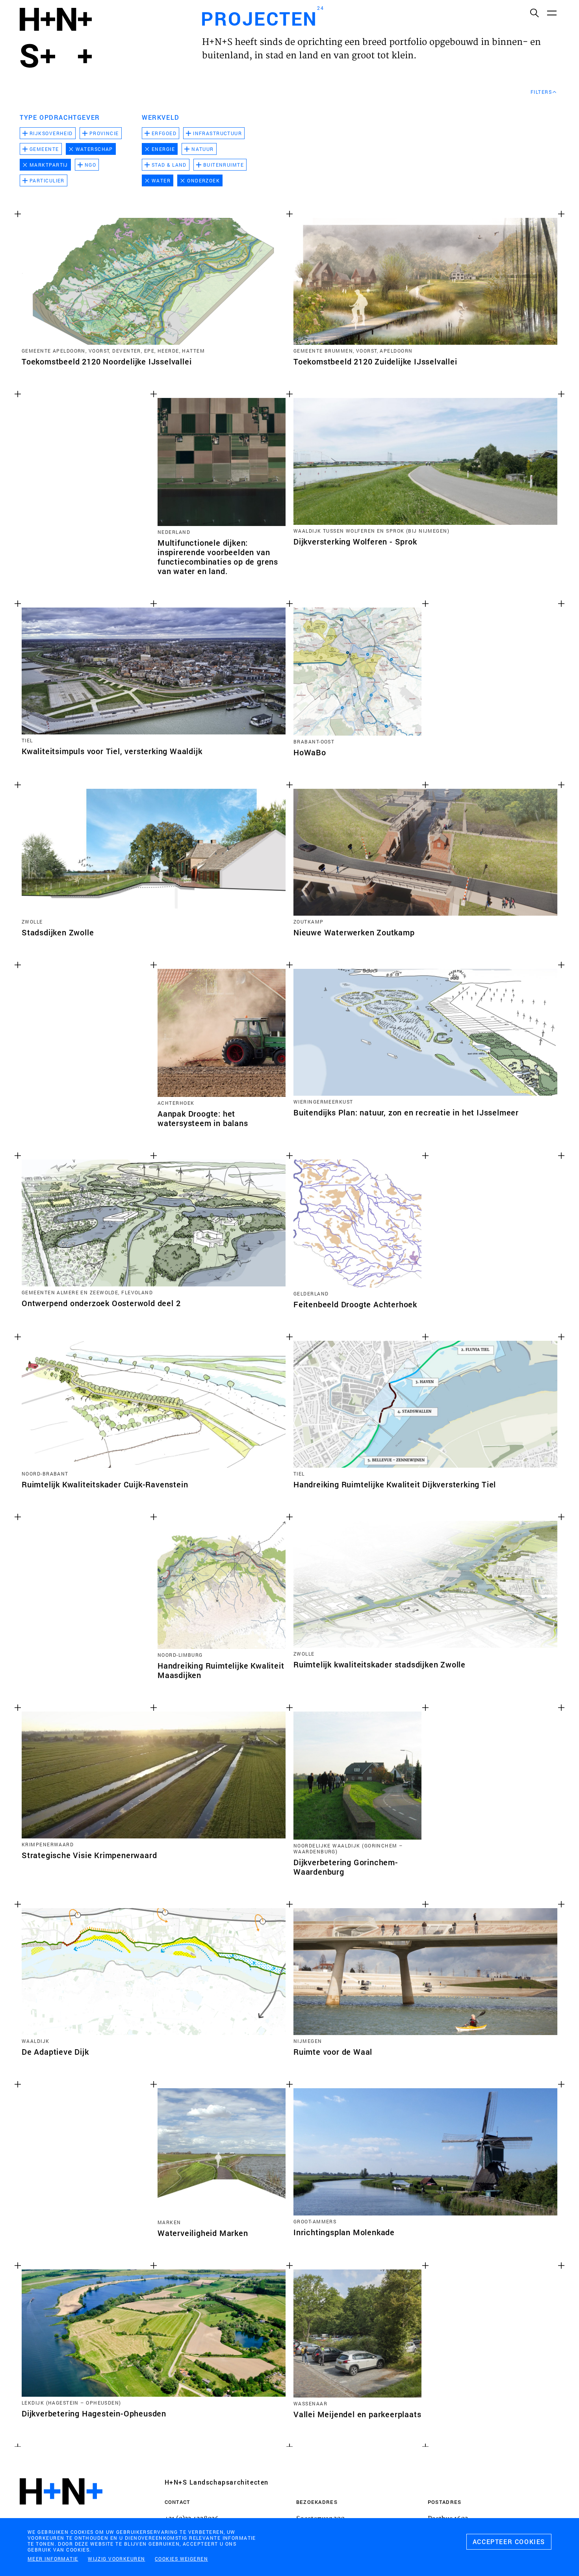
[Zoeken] (534, 13)
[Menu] (551, 13)
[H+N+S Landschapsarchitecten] (61, 2513)
